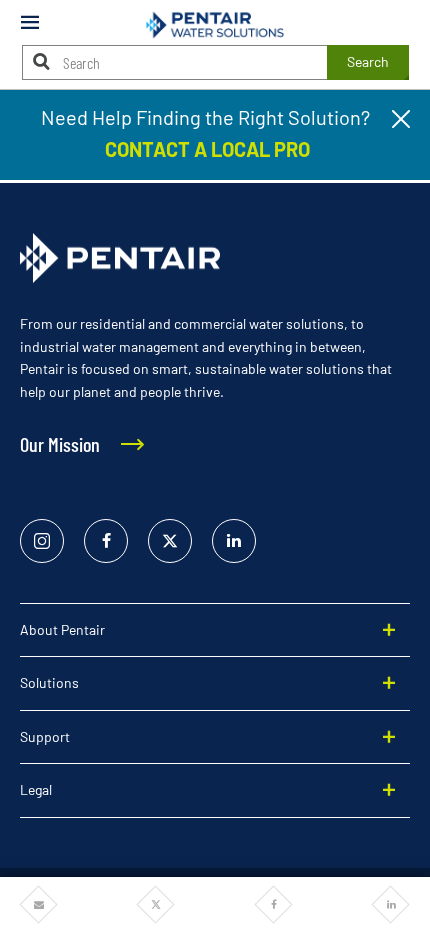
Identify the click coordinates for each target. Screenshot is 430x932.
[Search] (42, 61)
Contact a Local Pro (205, 149)
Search (368, 61)
